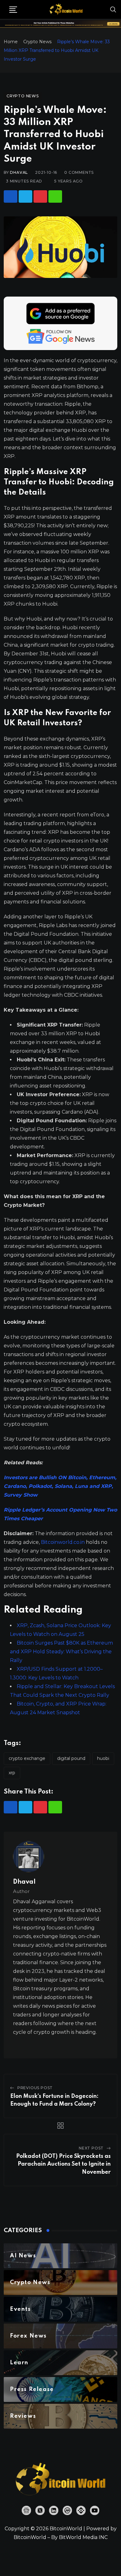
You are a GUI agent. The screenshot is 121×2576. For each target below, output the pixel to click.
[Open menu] (13, 10)
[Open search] (113, 9)
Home (11, 42)
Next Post (91, 2148)
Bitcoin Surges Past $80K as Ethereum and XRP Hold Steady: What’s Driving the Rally (61, 1652)
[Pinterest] (40, 196)
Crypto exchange (27, 1758)
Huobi (103, 1758)
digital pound (71, 1758)
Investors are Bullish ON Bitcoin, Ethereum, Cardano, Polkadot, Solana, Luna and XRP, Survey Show (60, 1486)
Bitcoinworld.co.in (63, 1542)
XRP (12, 1773)
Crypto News (37, 42)
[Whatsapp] (55, 196)
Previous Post (35, 2088)
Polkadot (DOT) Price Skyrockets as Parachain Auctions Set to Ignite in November (63, 2164)
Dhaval (19, 172)
